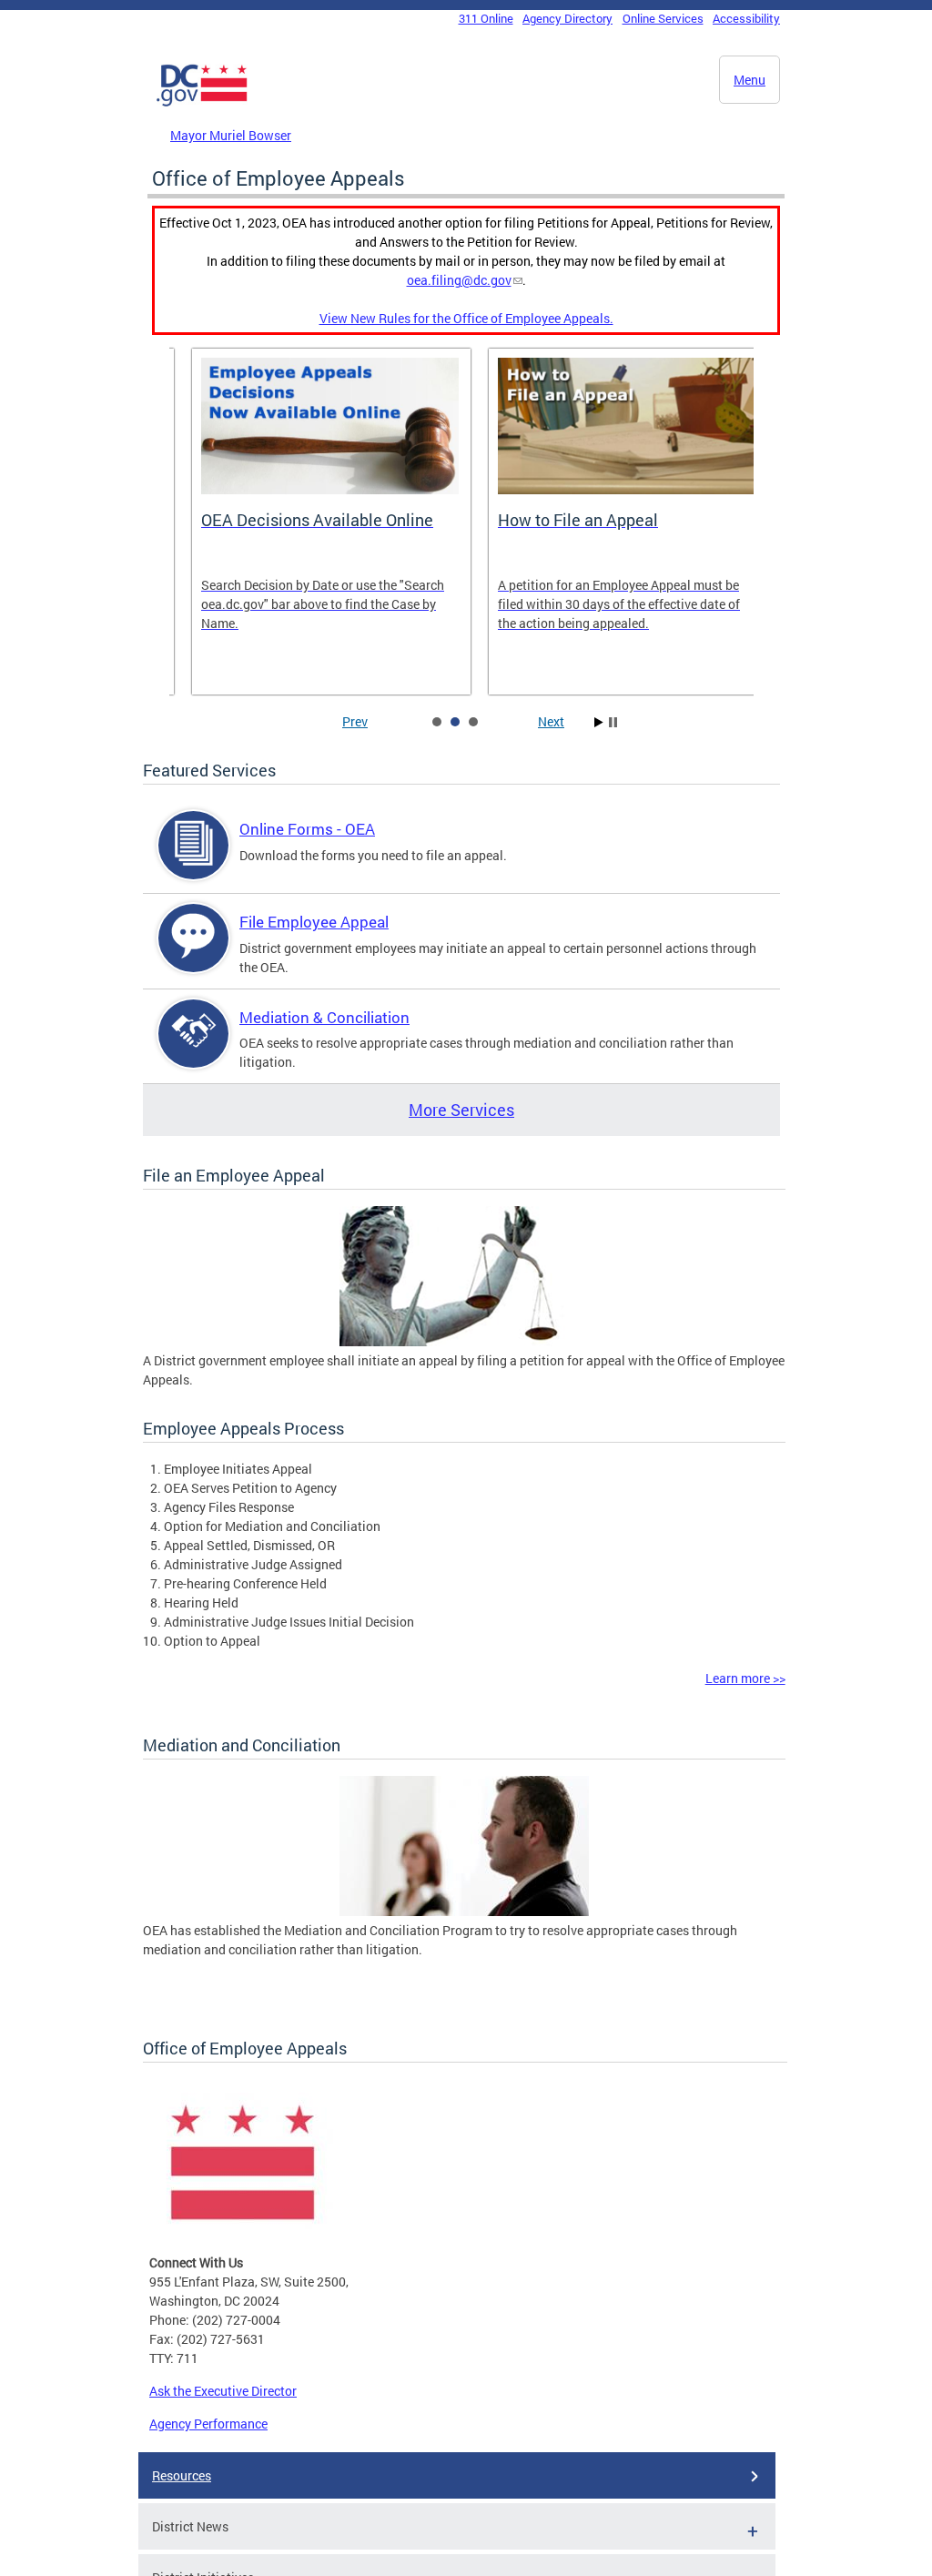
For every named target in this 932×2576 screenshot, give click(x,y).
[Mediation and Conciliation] (464, 1911)
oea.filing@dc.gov (459, 280)
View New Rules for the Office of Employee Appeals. (466, 318)
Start (599, 722)
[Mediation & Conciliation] (194, 1049)
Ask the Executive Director (223, 2391)
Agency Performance (208, 2424)
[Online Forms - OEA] (194, 861)
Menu (750, 80)
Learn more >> (745, 1678)
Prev (355, 721)
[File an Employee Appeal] (464, 1341)
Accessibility (746, 18)
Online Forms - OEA (307, 829)
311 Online (486, 18)
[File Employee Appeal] (194, 953)
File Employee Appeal (314, 922)
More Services (461, 1110)
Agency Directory (567, 18)
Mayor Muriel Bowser (231, 135)
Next (551, 721)
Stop (613, 722)
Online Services (663, 18)
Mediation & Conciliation (324, 1017)
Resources (182, 2475)
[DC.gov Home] (202, 103)
